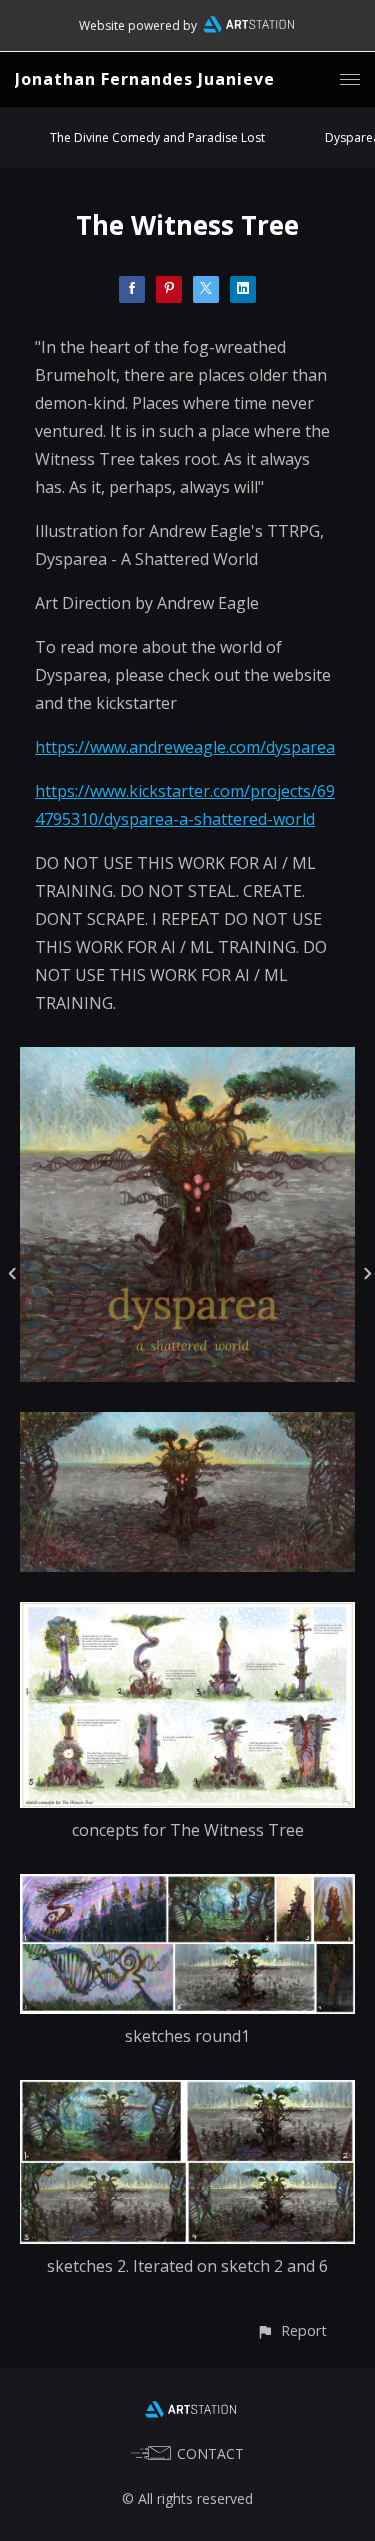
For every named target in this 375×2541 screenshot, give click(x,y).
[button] (291, 2330)
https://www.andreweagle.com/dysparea (185, 747)
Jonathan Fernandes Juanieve (145, 79)
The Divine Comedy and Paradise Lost (157, 137)
